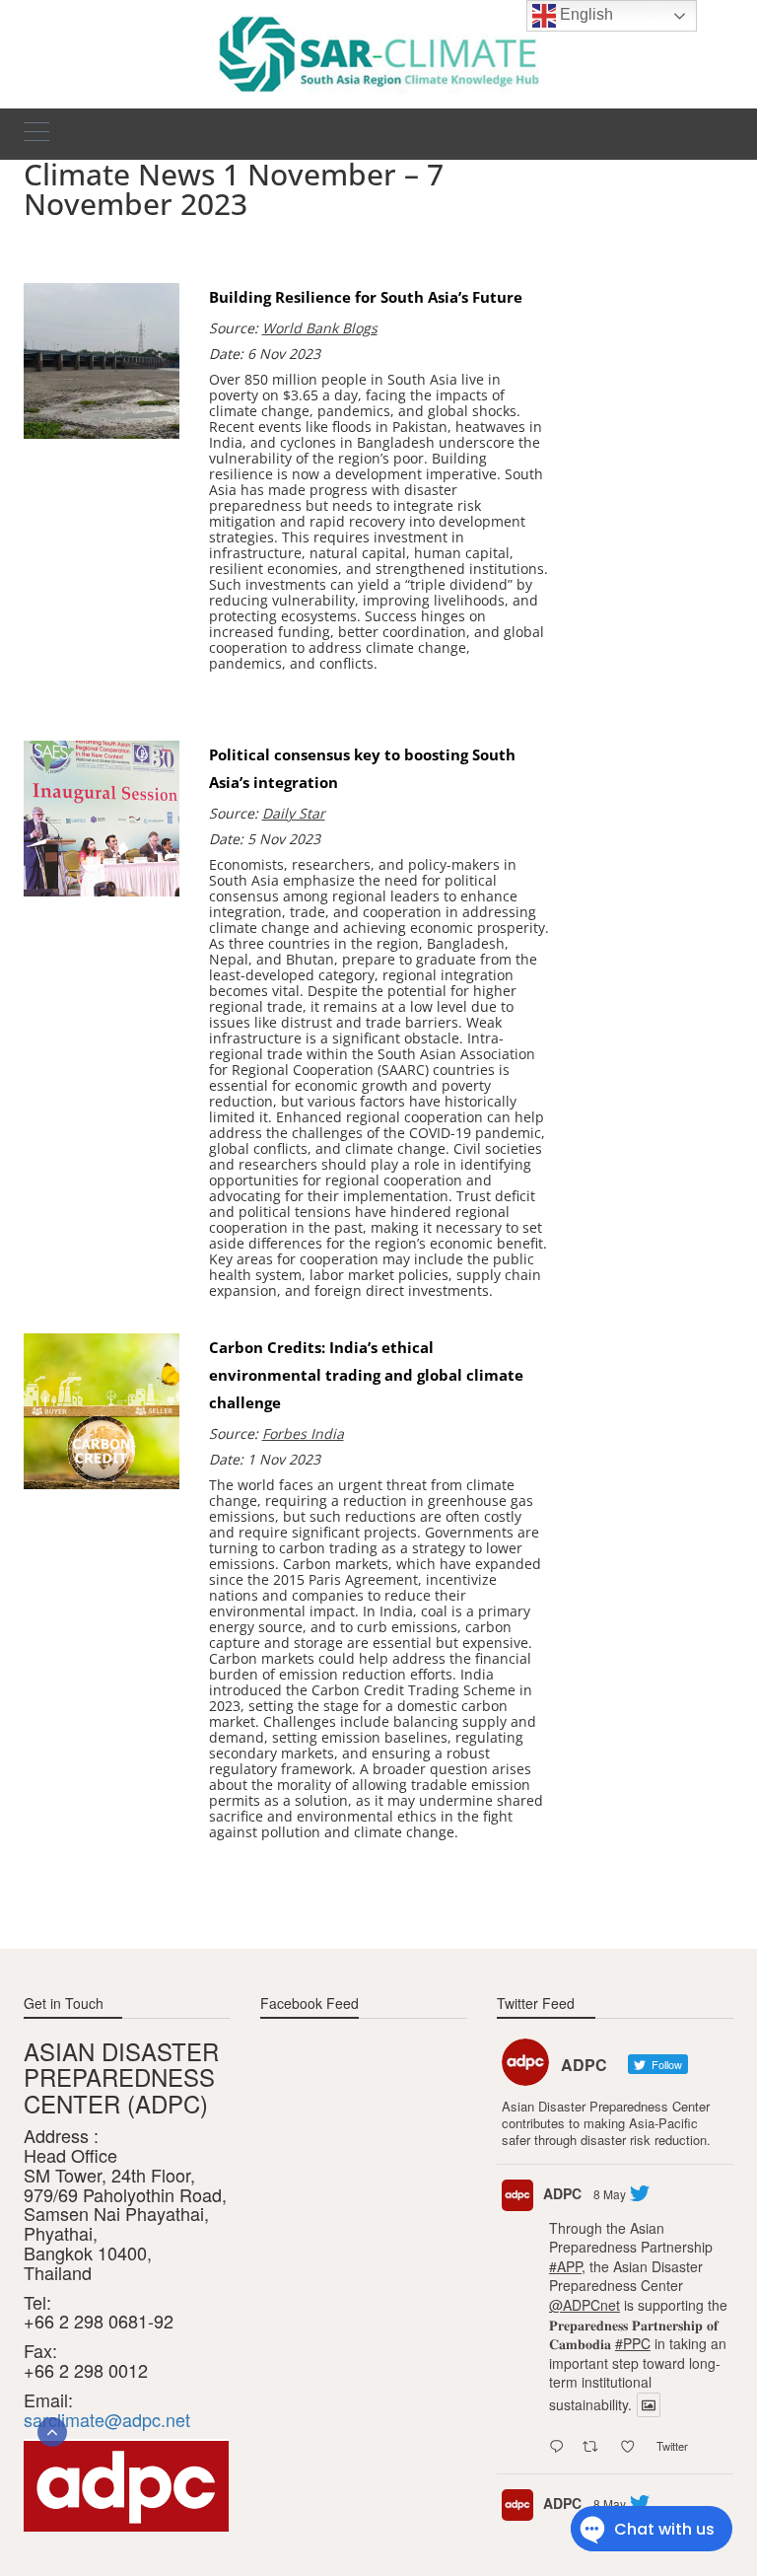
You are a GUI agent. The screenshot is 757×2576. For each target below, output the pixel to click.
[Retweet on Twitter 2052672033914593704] (596, 2447)
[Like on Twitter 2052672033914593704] (633, 2447)
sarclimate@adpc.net (107, 2419)
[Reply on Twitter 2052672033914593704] (561, 2447)
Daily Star (294, 813)
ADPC (562, 2193)
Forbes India (303, 1433)
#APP (565, 2266)
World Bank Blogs (320, 328)
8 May (610, 2194)
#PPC (633, 2343)
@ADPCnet (585, 2305)
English (585, 14)
